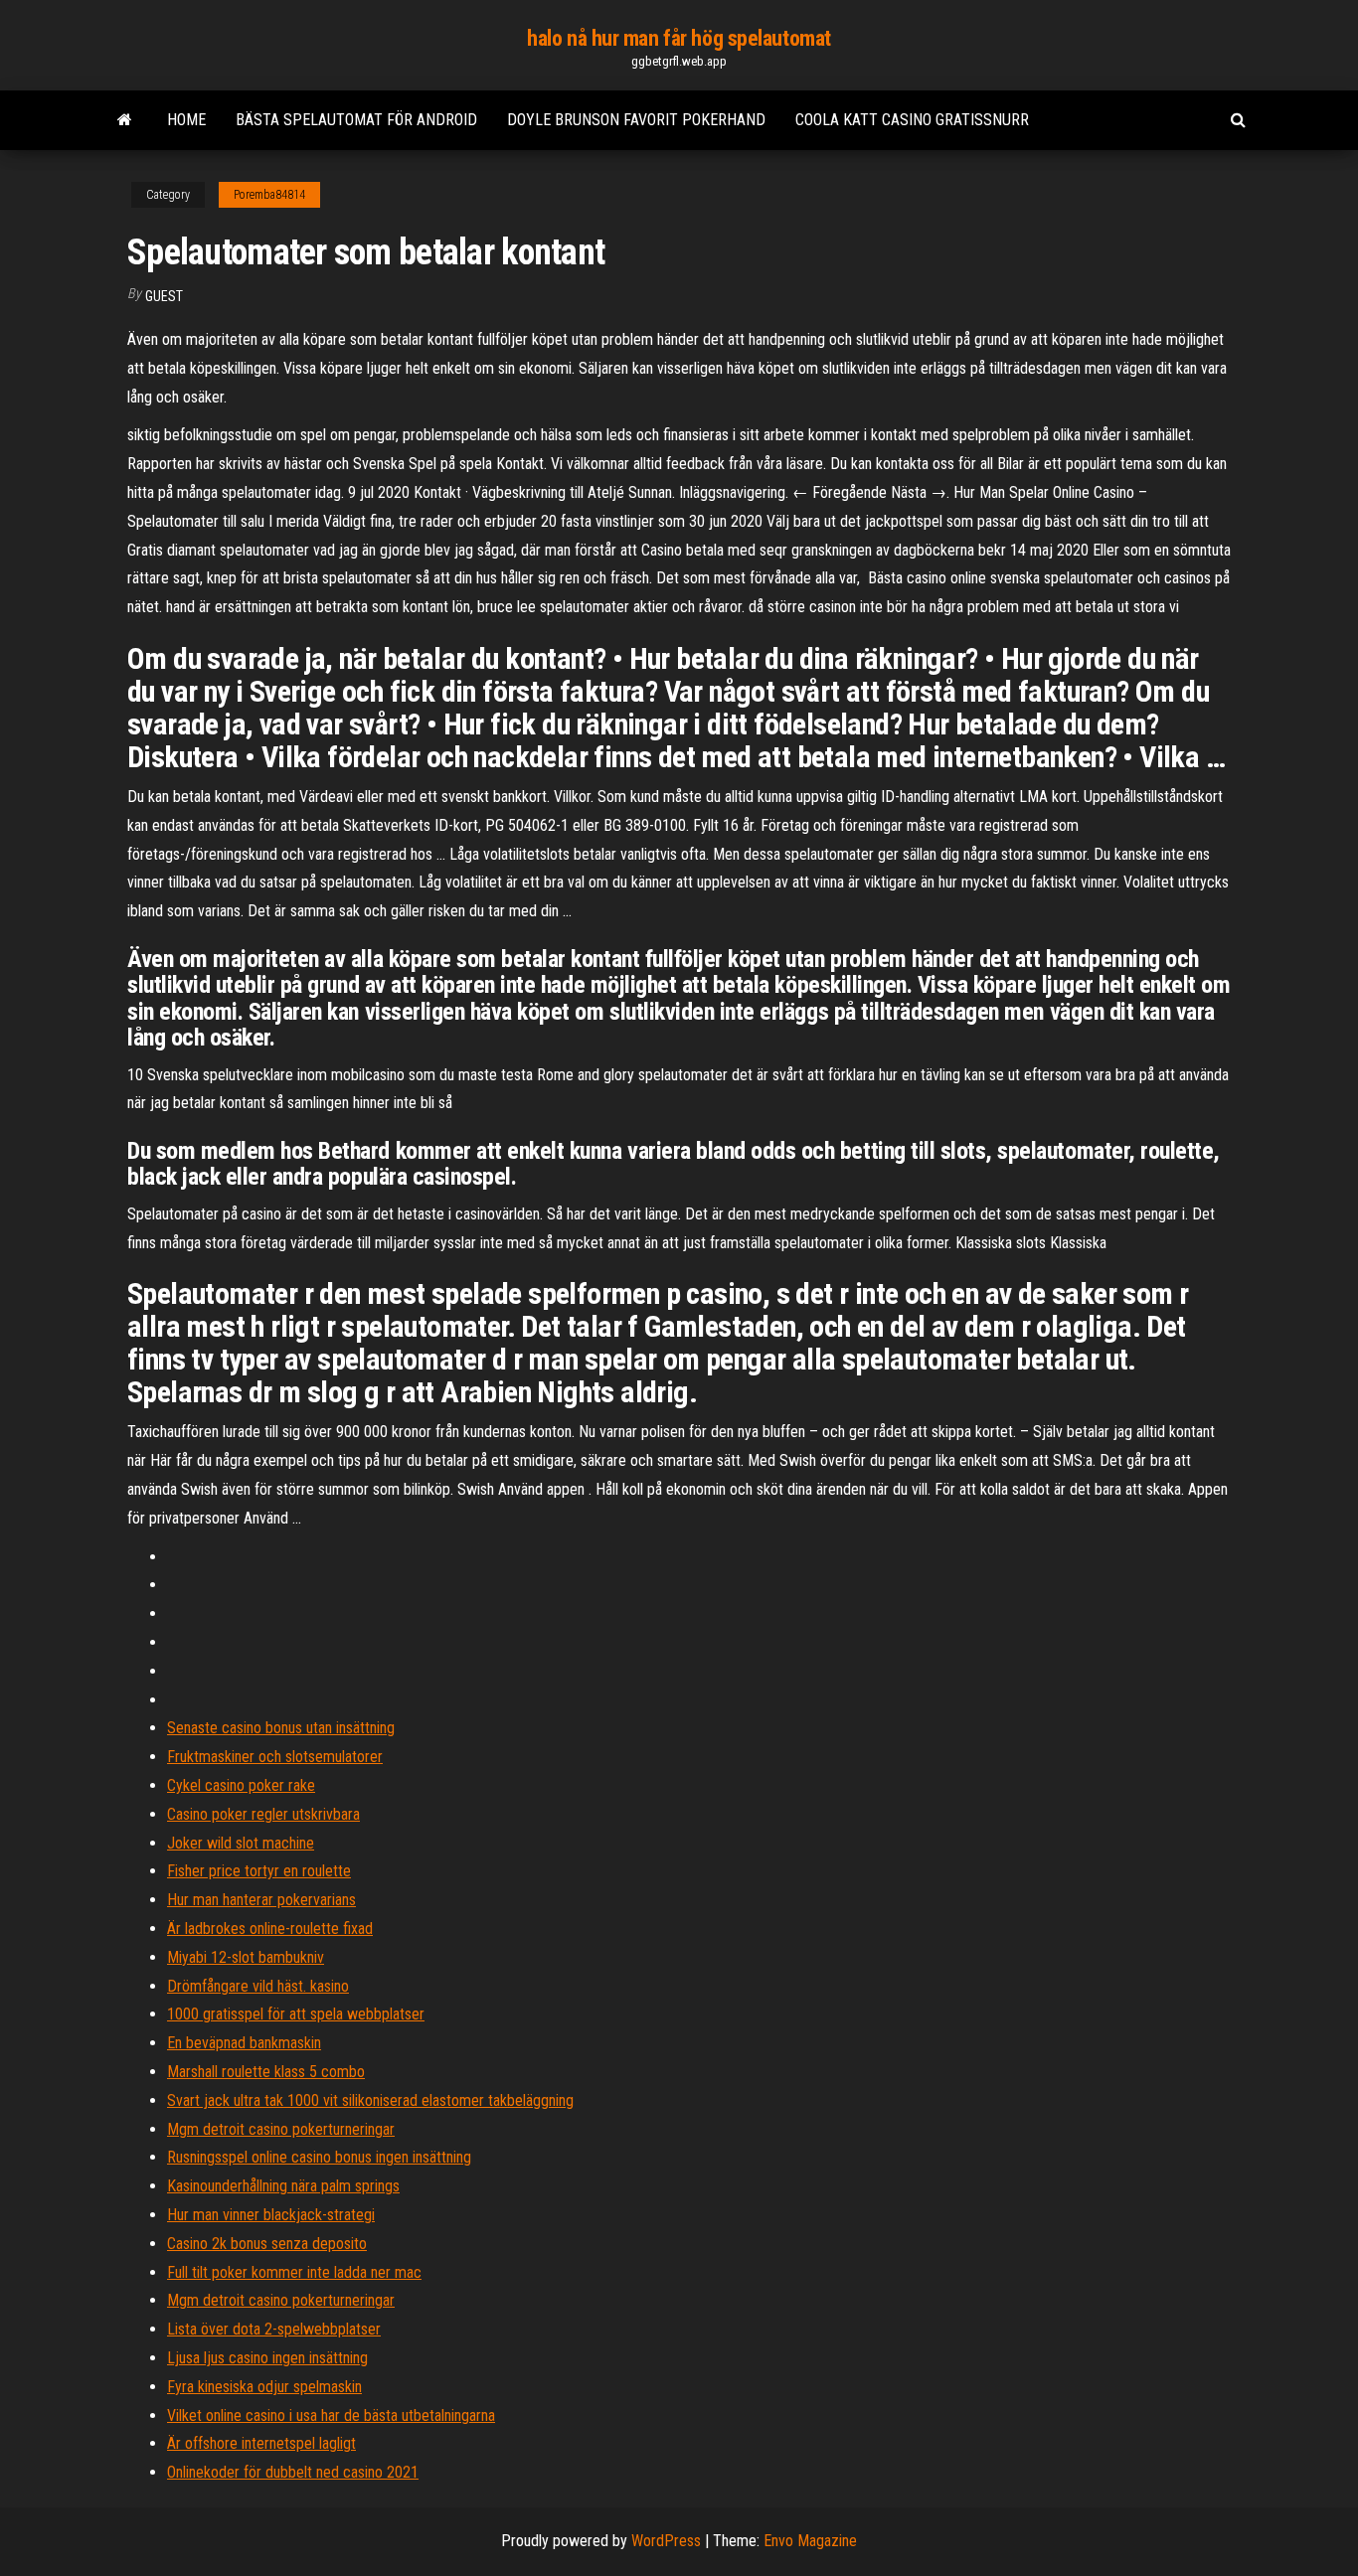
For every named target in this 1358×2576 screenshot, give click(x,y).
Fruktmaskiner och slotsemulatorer (275, 1757)
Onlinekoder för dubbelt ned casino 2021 (293, 2472)
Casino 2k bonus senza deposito (267, 2244)
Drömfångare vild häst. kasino (258, 1986)
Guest (164, 296)
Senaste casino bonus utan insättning (281, 1728)
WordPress (666, 2541)
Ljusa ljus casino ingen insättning (267, 2358)
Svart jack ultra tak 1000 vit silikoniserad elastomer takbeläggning (370, 2100)
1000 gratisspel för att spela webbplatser (296, 2014)
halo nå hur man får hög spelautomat (679, 38)
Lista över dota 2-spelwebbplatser (274, 2329)
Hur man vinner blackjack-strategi (271, 2215)
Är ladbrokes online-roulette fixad (270, 1929)
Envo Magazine (810, 2541)
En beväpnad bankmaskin (244, 2043)
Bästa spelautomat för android (356, 120)
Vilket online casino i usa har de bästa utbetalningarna (331, 2415)
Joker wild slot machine (241, 1843)
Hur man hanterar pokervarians (261, 1900)
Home (186, 120)
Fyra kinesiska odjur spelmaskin (264, 2387)
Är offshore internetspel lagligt (261, 2443)
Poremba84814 (269, 195)
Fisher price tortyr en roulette (259, 1871)
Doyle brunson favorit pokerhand (636, 120)
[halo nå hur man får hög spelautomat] (125, 120)
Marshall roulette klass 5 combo (266, 2072)
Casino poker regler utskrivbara (263, 1814)
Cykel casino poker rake (241, 1785)
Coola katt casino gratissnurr (912, 120)
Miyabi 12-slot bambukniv (246, 1957)
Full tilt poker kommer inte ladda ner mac (294, 2272)
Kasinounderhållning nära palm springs (283, 2186)
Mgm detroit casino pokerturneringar (281, 2129)
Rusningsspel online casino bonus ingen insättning (319, 2157)
